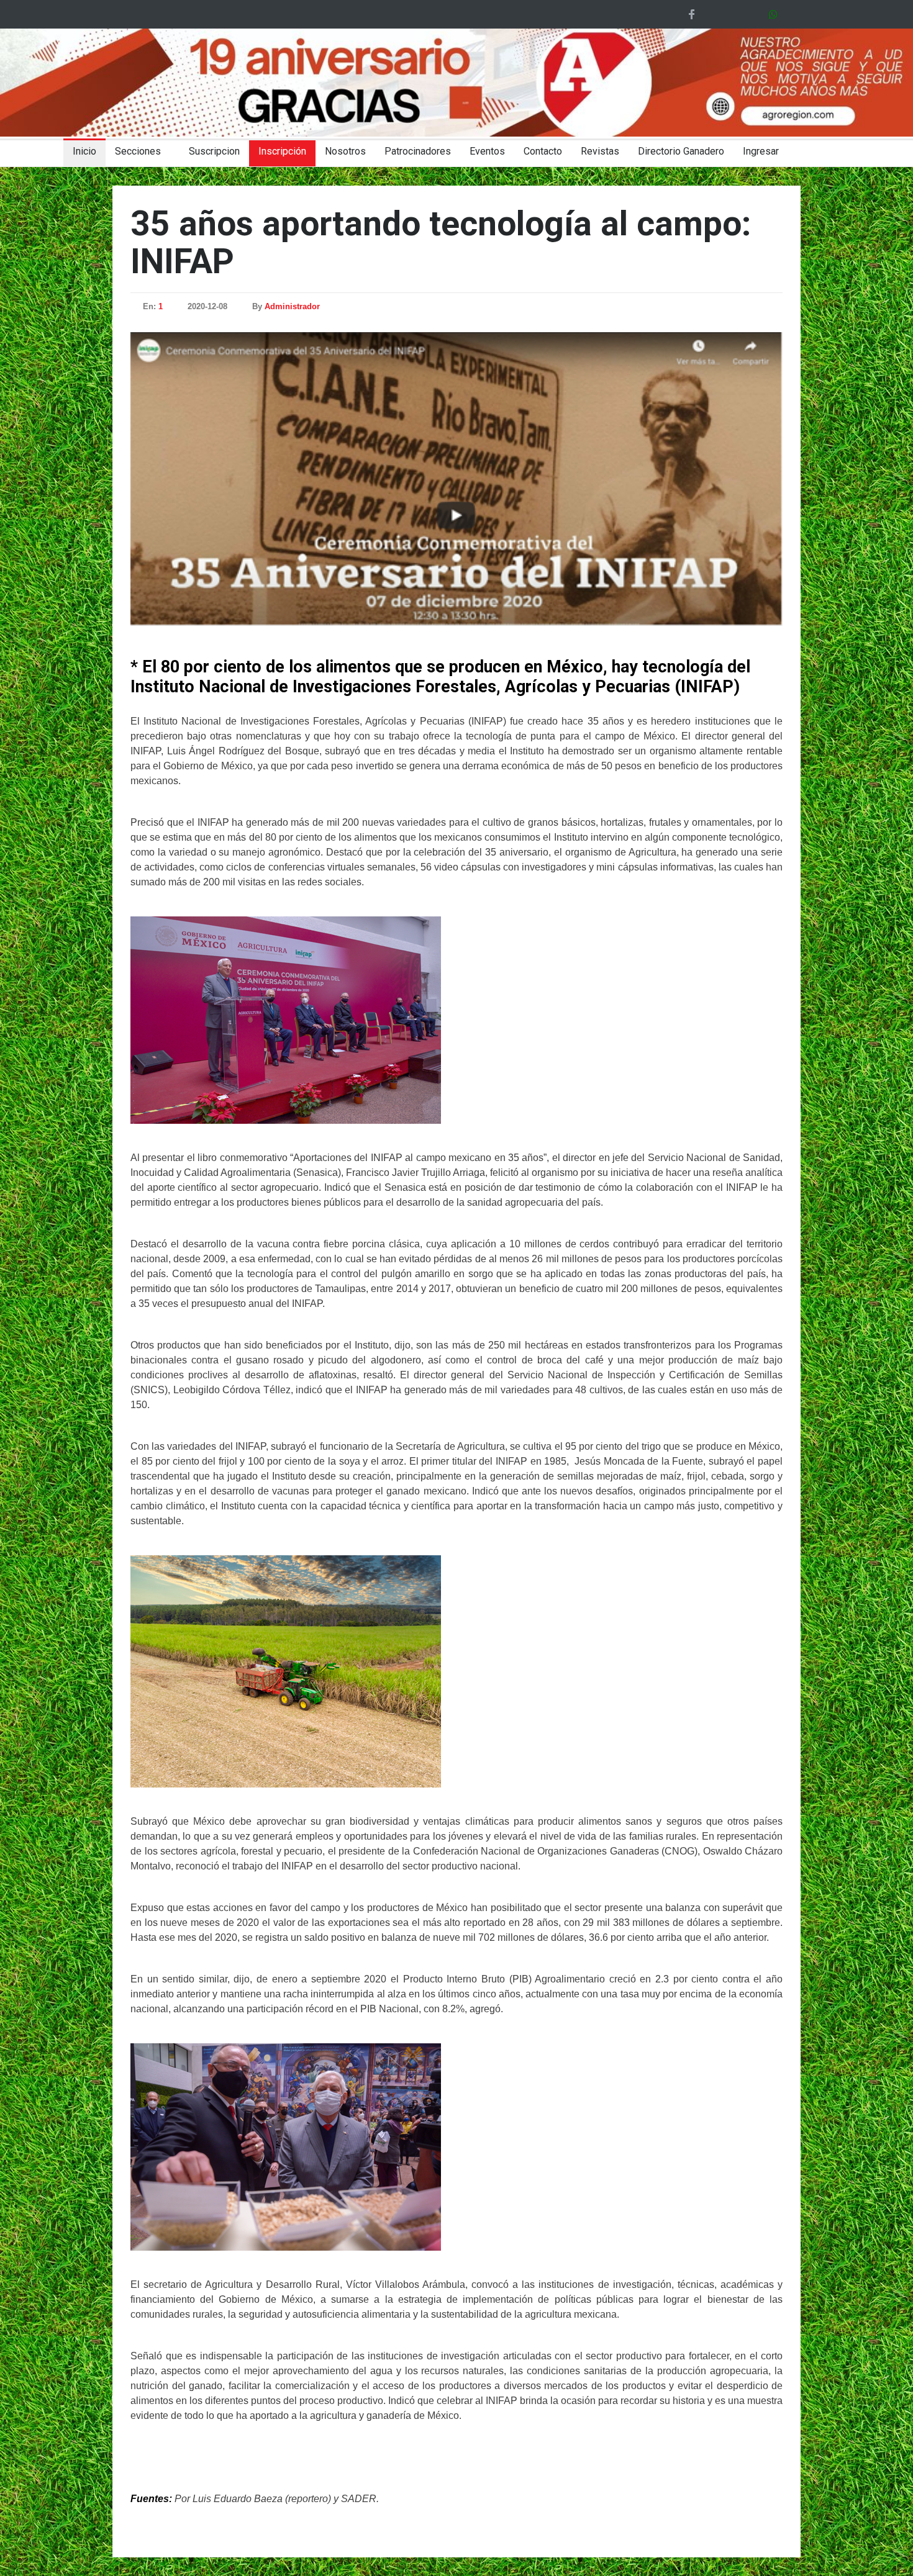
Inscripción (282, 151)
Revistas (600, 151)
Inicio (84, 151)
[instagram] (756, 14)
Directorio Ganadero (681, 151)
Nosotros (345, 151)
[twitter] (713, 14)
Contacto (543, 151)
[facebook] (691, 14)
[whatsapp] (776, 14)
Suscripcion (214, 151)
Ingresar (761, 151)
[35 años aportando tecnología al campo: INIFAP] (457, 479)
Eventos (487, 151)
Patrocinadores (418, 151)
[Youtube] (735, 14)
